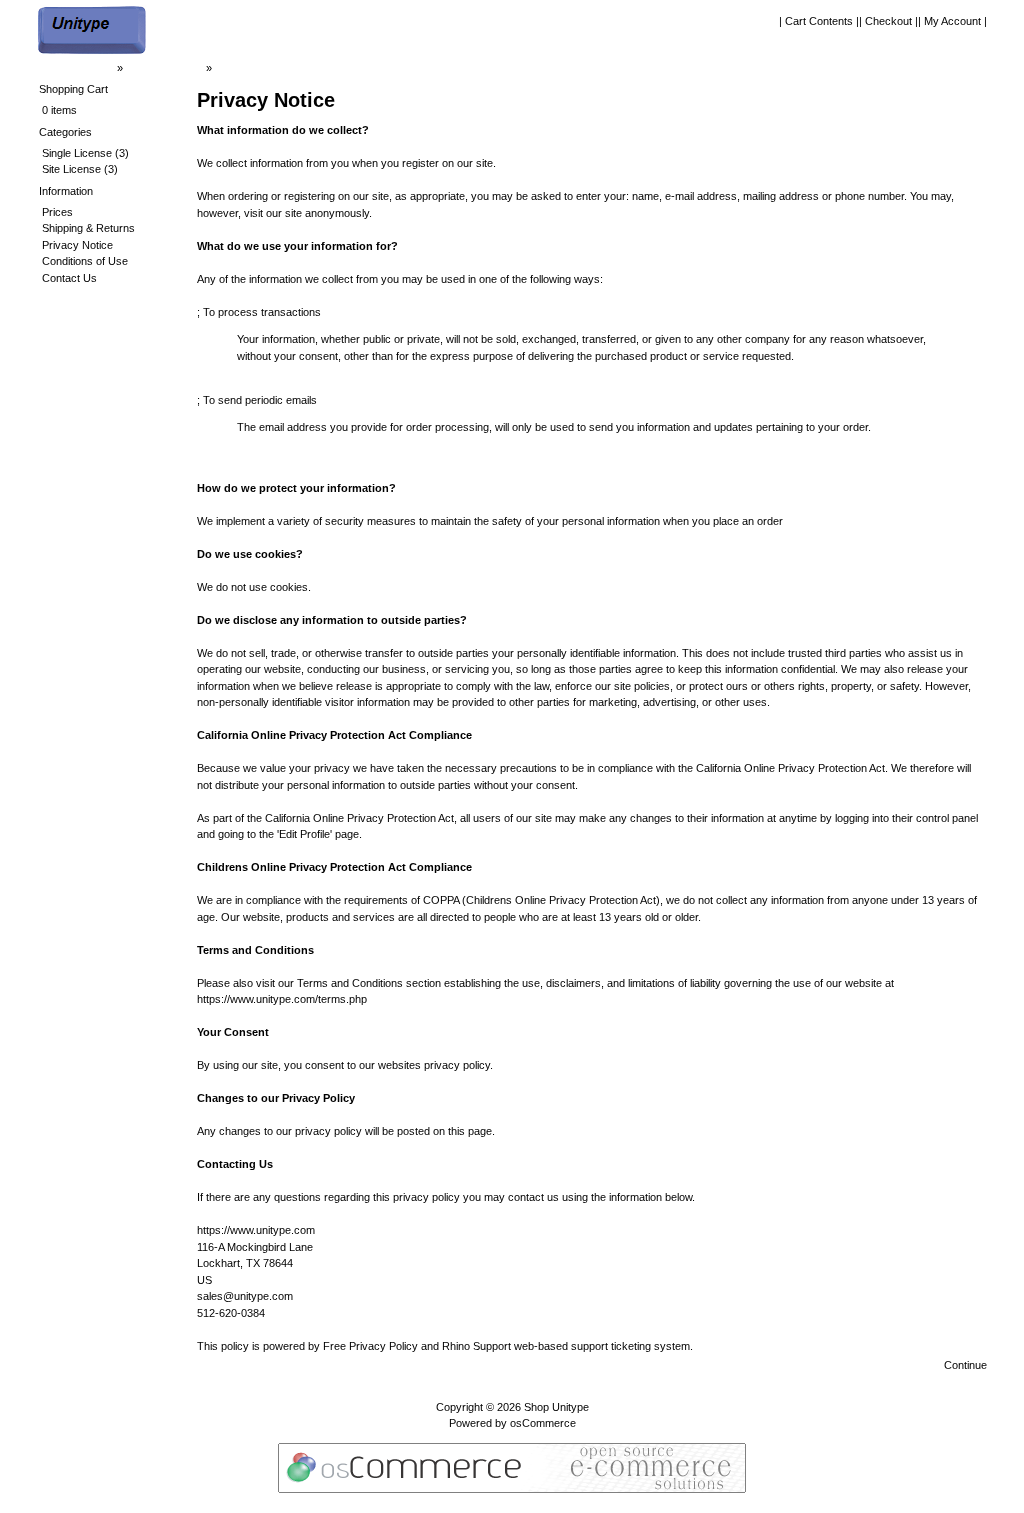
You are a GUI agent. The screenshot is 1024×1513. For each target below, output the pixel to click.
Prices (57, 212)
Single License (77, 153)
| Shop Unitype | (164, 68)
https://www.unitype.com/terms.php (282, 999)
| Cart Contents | (819, 21)
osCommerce (543, 1423)
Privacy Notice (250, 68)
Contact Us (69, 278)
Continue (965, 1365)
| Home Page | (79, 68)
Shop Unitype (556, 1407)
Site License (71, 169)
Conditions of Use (85, 261)
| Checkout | (888, 21)
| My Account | (952, 21)
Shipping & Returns (88, 228)
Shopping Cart (73, 89)
